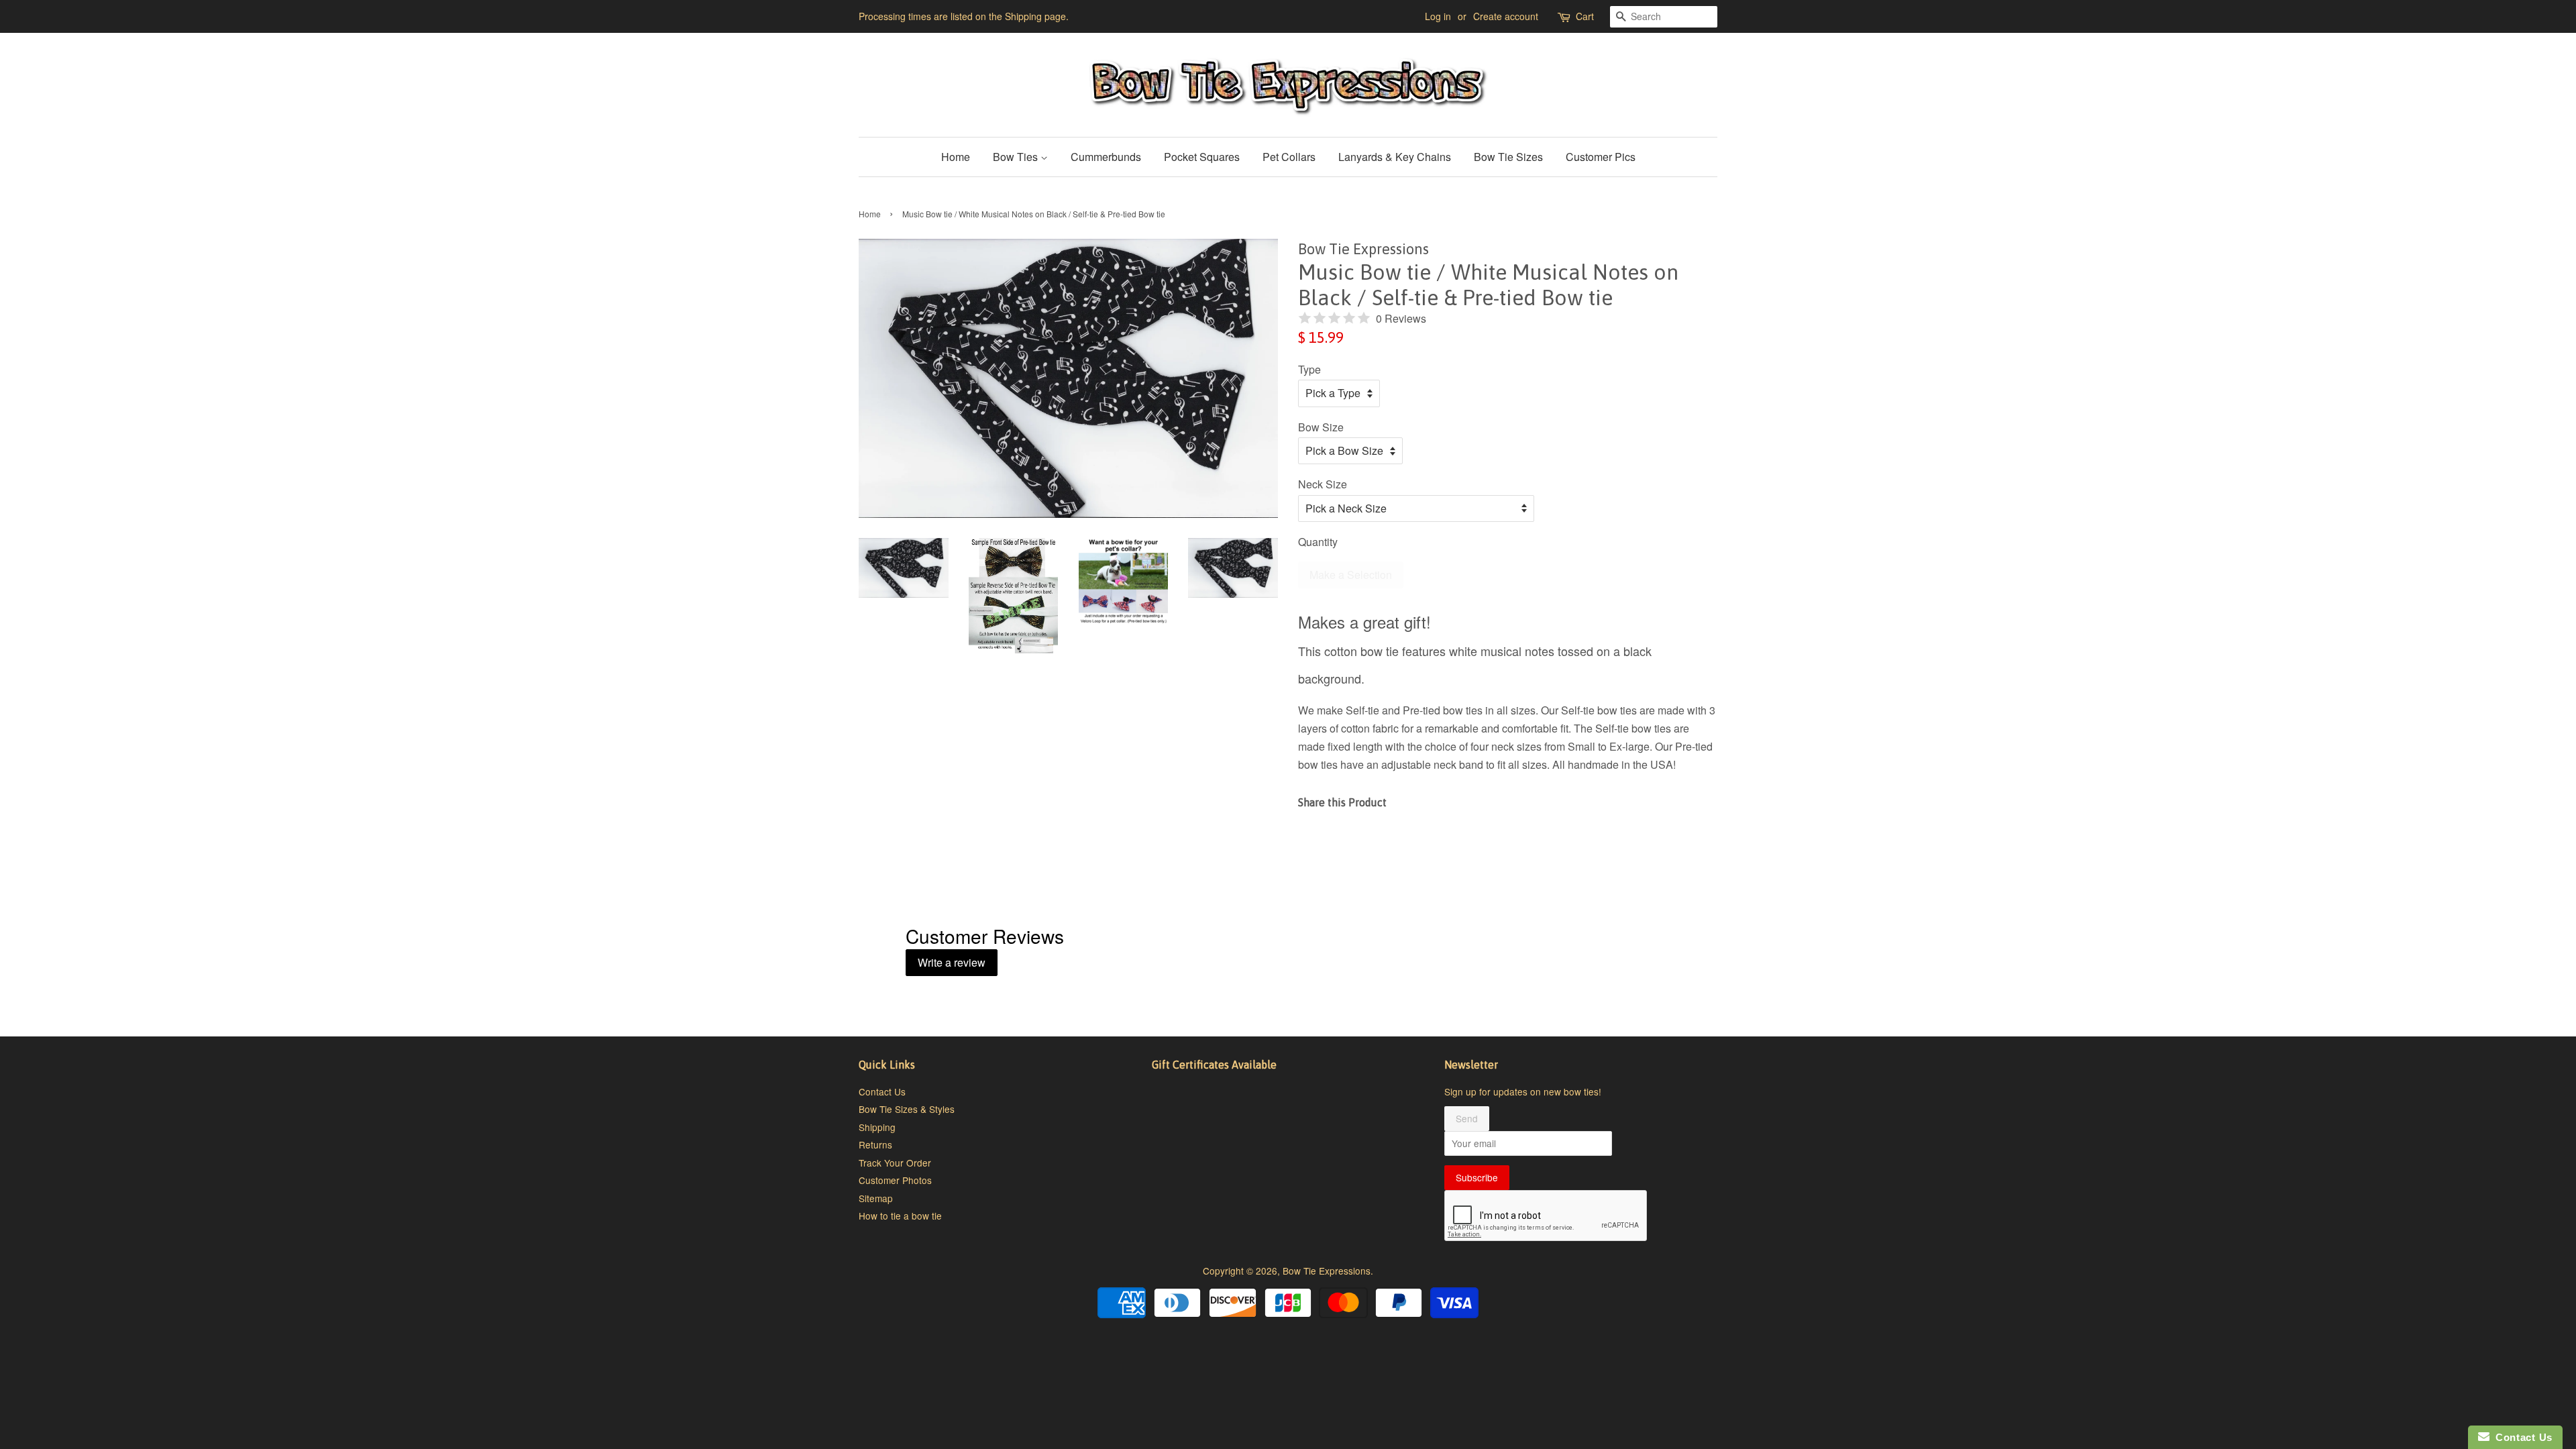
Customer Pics (1601, 157)
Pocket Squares (1202, 157)
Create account (1506, 16)
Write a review (952, 962)
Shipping (877, 1127)
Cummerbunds (1106, 157)
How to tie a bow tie (900, 1216)
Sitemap (876, 1198)
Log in (1438, 16)
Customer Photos (895, 1180)
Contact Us (882, 1091)
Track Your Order (895, 1163)
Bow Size (1321, 427)
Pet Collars (1289, 157)
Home (956, 157)
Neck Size (1323, 484)
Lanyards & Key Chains (1395, 157)
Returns (875, 1144)
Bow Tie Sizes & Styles (907, 1109)
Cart (1585, 16)
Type (1309, 369)
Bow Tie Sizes (1508, 157)
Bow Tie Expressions (1327, 1271)
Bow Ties (1017, 157)
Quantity (1318, 542)
